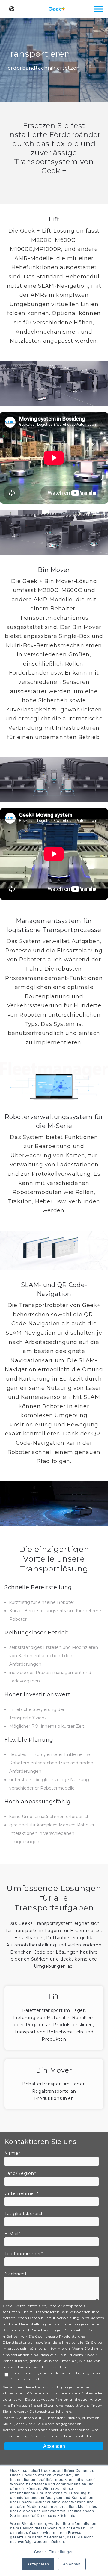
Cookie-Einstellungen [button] (54, 2552)
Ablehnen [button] (72, 2564)
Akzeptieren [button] (38, 2564)
